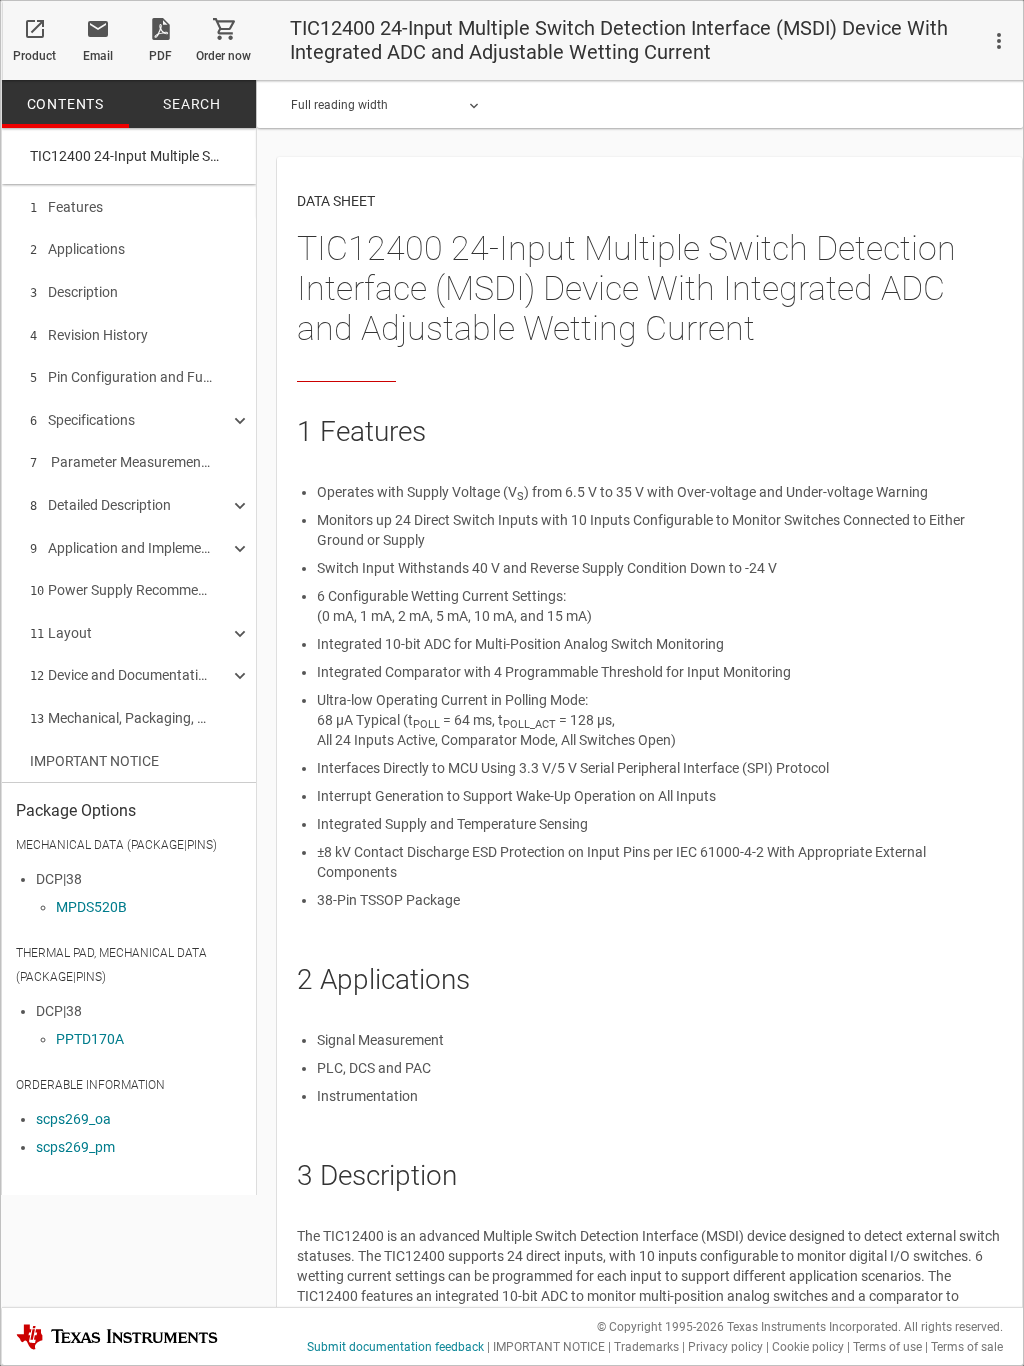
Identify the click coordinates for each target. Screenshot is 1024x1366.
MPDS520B (91, 907)
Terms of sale (967, 1347)
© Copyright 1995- (660, 1327)
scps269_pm (75, 1147)
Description (74, 292)
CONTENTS (65, 104)
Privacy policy (725, 1347)
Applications (77, 249)
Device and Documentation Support (122, 675)
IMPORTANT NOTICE (94, 761)
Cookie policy (808, 1347)
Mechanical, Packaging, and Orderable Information (122, 718)
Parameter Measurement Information (122, 462)
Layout (61, 633)
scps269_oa (73, 1119)
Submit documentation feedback (395, 1347)
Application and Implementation (122, 548)
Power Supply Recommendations (122, 590)
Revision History (89, 335)
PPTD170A (90, 1039)
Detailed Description (100, 505)
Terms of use (887, 1347)
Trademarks (646, 1347)
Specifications (82, 420)
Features (66, 207)
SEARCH (192, 104)
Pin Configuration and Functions (122, 377)
